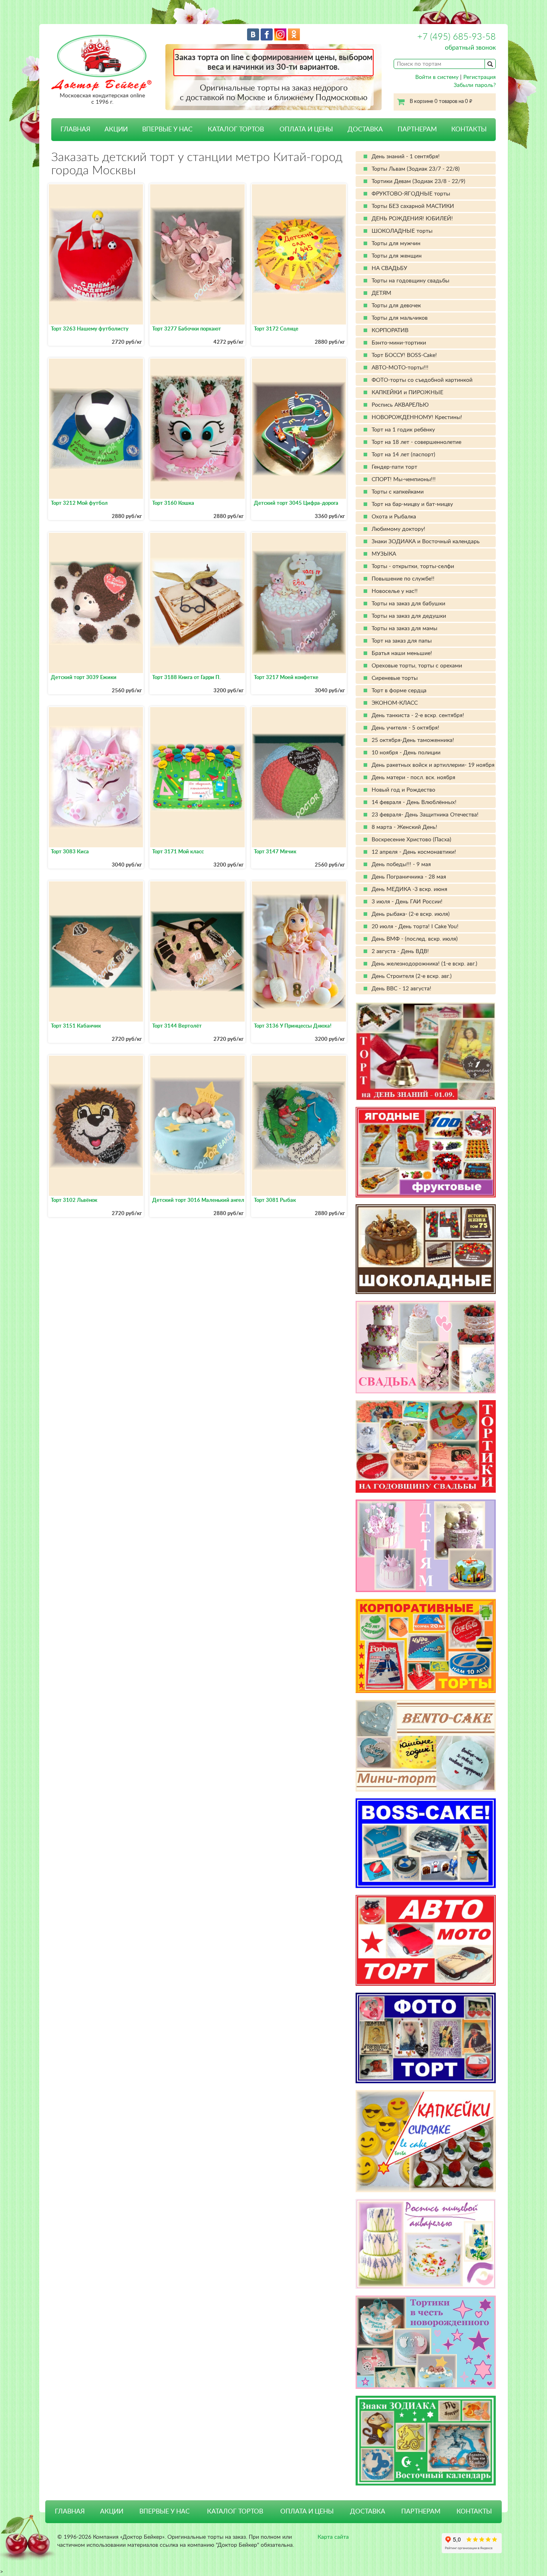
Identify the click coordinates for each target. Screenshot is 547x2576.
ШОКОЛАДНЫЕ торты (402, 231)
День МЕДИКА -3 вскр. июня (409, 889)
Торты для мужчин (396, 244)
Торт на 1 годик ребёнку (403, 430)
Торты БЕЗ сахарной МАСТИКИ (413, 206)
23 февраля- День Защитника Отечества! (425, 815)
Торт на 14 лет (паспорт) (403, 455)
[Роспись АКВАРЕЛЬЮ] (426, 2244)
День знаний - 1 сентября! (406, 157)
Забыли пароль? (475, 85)
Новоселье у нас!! (395, 591)
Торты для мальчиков (400, 318)
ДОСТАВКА (365, 129)
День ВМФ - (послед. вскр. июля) (415, 939)
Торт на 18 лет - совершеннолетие (416, 442)
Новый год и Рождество (403, 790)
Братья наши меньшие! (402, 653)
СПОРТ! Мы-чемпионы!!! (404, 480)
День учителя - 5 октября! (405, 728)
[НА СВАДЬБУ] (426, 1347)
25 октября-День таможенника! (413, 740)
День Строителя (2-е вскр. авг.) (412, 976)
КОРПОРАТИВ (390, 331)
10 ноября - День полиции (406, 753)
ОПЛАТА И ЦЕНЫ (306, 129)
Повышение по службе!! (403, 579)
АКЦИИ (116, 129)
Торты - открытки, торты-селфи (413, 566)
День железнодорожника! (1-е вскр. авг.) (424, 964)
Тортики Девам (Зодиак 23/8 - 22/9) (418, 181)
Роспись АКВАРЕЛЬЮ (400, 405)
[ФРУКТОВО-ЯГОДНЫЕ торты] (426, 1152)
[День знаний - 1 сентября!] (426, 1051)
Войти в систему (437, 77)
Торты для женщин (397, 256)
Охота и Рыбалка (394, 517)
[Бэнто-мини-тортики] (426, 1746)
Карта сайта (333, 2537)
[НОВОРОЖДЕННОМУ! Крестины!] (426, 2342)
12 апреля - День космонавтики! (414, 852)
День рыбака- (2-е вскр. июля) (411, 914)
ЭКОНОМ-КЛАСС (395, 703)
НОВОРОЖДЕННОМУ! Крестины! (417, 417)
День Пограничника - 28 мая (409, 877)
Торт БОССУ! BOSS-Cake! (404, 355)
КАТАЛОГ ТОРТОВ (235, 2511)
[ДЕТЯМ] (426, 1546)
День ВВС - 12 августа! (401, 989)
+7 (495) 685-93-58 (457, 37)
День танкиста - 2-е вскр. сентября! (418, 716)
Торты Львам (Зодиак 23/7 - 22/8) (416, 169)
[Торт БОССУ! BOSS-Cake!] (426, 1843)
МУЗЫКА (384, 554)
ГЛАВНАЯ (75, 129)
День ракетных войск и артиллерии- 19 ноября (433, 765)
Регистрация (480, 77)
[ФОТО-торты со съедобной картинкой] (426, 2038)
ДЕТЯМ (381, 293)
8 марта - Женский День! (404, 827)
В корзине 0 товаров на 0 (441, 102)
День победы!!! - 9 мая (401, 865)
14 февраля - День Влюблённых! (414, 802)
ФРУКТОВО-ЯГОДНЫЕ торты (411, 194)
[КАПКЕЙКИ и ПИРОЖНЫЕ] (426, 2141)
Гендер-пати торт (394, 467)
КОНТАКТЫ (469, 129)
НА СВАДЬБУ (389, 268)
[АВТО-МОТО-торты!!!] (426, 1940)
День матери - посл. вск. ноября (413, 778)
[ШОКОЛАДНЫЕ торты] (426, 1249)
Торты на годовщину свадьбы (410, 281)
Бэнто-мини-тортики (399, 343)
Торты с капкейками (398, 492)
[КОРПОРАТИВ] (426, 1646)
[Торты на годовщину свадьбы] (426, 1446)
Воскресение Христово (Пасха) (411, 840)
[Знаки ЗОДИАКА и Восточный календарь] (426, 2441)
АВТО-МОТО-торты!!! (400, 368)
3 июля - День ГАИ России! (407, 902)
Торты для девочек (396, 306)
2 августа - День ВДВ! (400, 951)
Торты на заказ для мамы (404, 629)
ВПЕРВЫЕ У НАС (167, 129)
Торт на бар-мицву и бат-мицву (412, 504)
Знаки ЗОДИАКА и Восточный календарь (426, 542)
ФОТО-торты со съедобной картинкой (422, 380)
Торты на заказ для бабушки (408, 604)
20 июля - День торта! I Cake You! (415, 927)
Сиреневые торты (395, 678)
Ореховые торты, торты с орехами (417, 666)
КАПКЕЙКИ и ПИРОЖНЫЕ (407, 393)
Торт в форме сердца (399, 691)
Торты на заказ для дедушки (409, 616)
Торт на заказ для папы (402, 641)
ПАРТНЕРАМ (417, 129)
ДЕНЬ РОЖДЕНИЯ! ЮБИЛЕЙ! (412, 219)
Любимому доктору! (398, 529)
